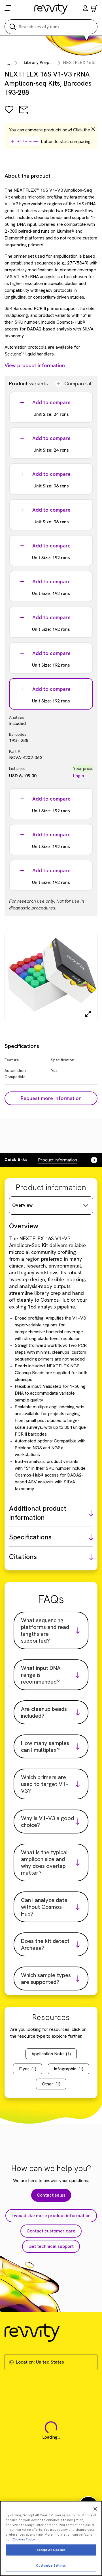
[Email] (24, 114)
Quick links (16, 1159)
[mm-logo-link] (51, 9)
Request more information (51, 1098)
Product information (58, 1160)
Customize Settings (51, 2565)
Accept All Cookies (51, 2550)
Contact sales (51, 2195)
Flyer (28, 2069)
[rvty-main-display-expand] (88, 1014)
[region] (51, 2538)
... (9, 63)
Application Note (51, 2054)
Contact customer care (51, 2231)
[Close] (95, 2509)
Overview (22, 1205)
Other (51, 2084)
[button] (85, 9)
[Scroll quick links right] (91, 1160)
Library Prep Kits (41, 62)
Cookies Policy (24, 2539)
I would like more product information (51, 2216)
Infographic (69, 2069)
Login (79, 776)
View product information (35, 365)
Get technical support (51, 2246)
